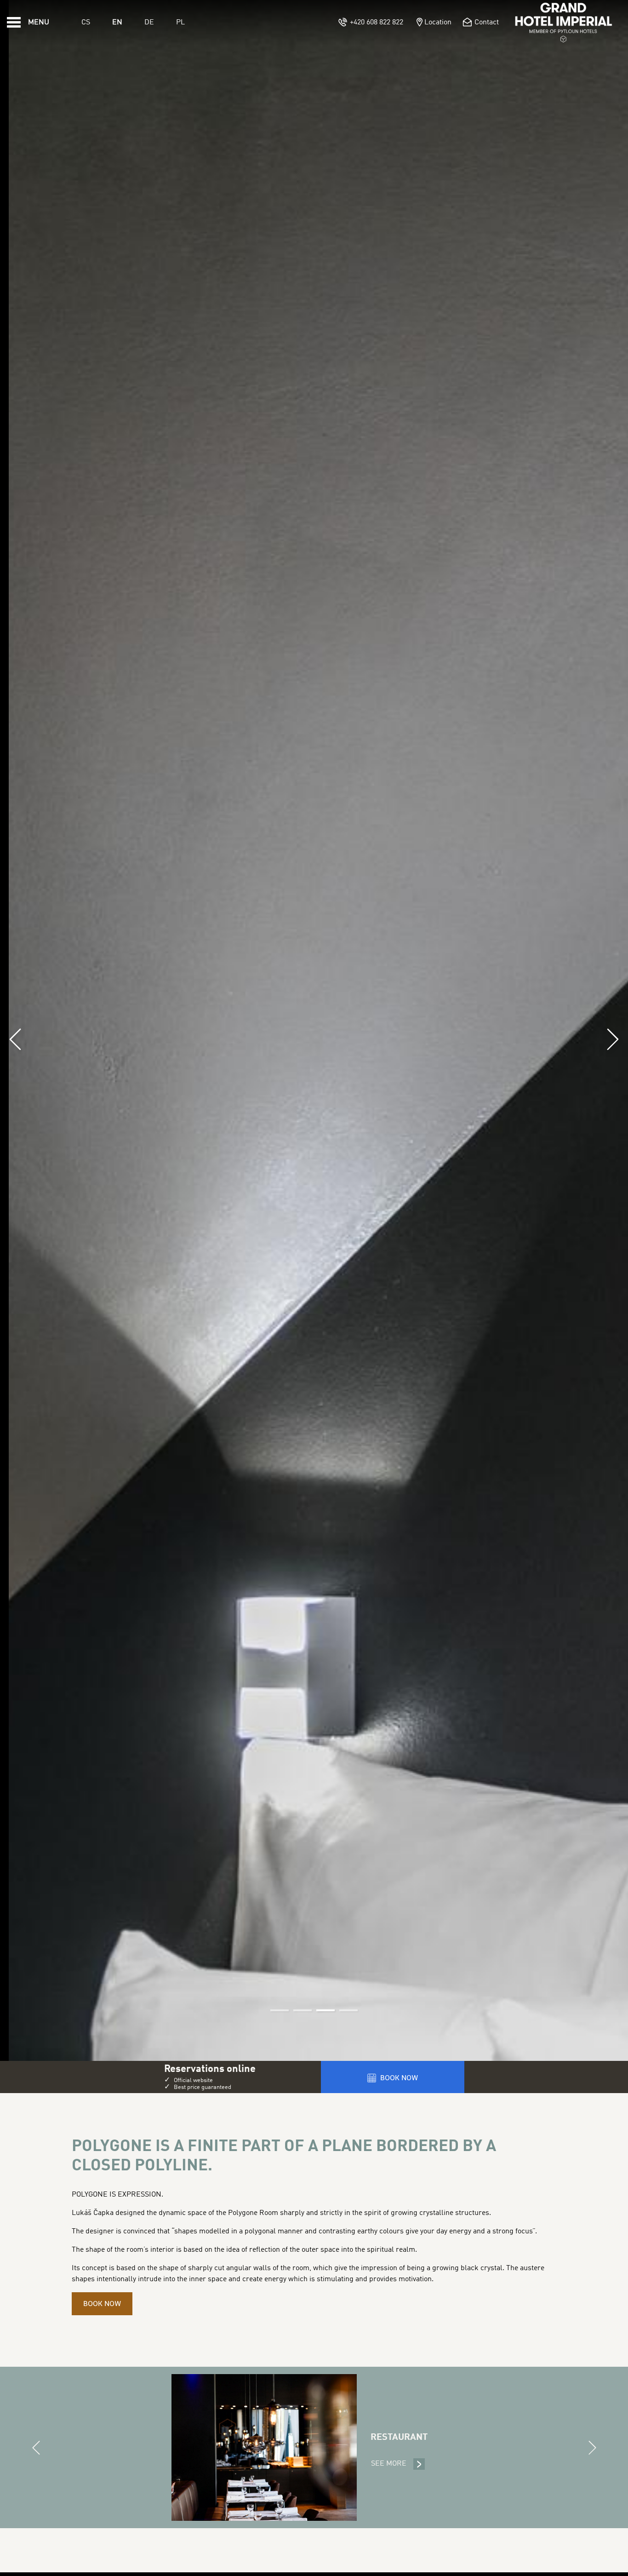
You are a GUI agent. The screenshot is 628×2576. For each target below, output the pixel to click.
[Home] (564, 23)
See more (398, 2464)
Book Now (102, 2304)
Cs (86, 23)
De (149, 23)
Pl (180, 23)
